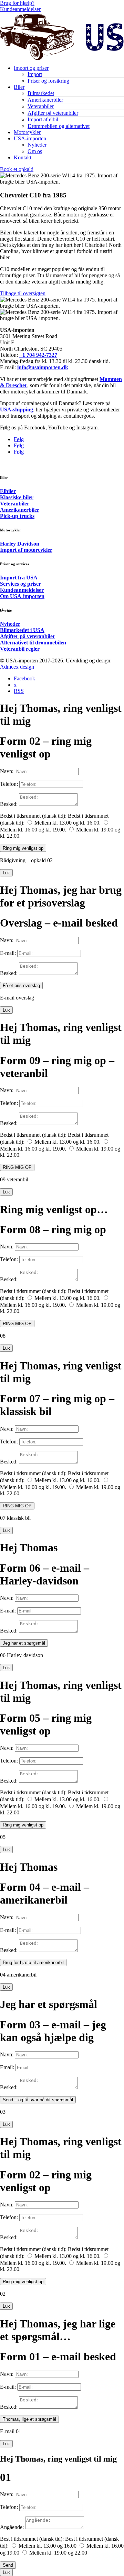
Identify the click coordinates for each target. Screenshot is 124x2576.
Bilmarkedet (41, 93)
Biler (19, 87)
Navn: (7, 771)
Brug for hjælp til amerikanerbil (33, 1963)
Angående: (12, 2527)
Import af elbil (43, 119)
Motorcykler (27, 132)
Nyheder (37, 145)
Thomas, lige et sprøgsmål (29, 2419)
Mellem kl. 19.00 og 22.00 (58, 2553)
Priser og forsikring (48, 81)
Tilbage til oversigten (23, 293)
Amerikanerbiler (45, 100)
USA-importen (30, 138)
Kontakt (23, 157)
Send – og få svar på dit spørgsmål (38, 2100)
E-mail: (8, 953)
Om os (35, 151)
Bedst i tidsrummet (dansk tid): (33, 816)
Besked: (9, 804)
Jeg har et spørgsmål (24, 1643)
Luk (6, 873)
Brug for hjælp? (17, 3)
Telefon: (9, 784)
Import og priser (31, 68)
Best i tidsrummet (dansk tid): (32, 2539)
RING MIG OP (17, 1167)
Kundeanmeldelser (20, 9)
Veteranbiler (41, 106)
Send (8, 2565)
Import (35, 74)
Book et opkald (17, 169)
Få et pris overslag (21, 985)
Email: (7, 2067)
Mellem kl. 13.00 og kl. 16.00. (68, 823)
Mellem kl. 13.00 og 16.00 (48, 2546)
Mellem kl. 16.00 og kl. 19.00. (33, 830)
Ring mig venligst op (23, 848)
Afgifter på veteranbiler (53, 113)
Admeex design (17, 667)
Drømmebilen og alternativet (59, 126)
